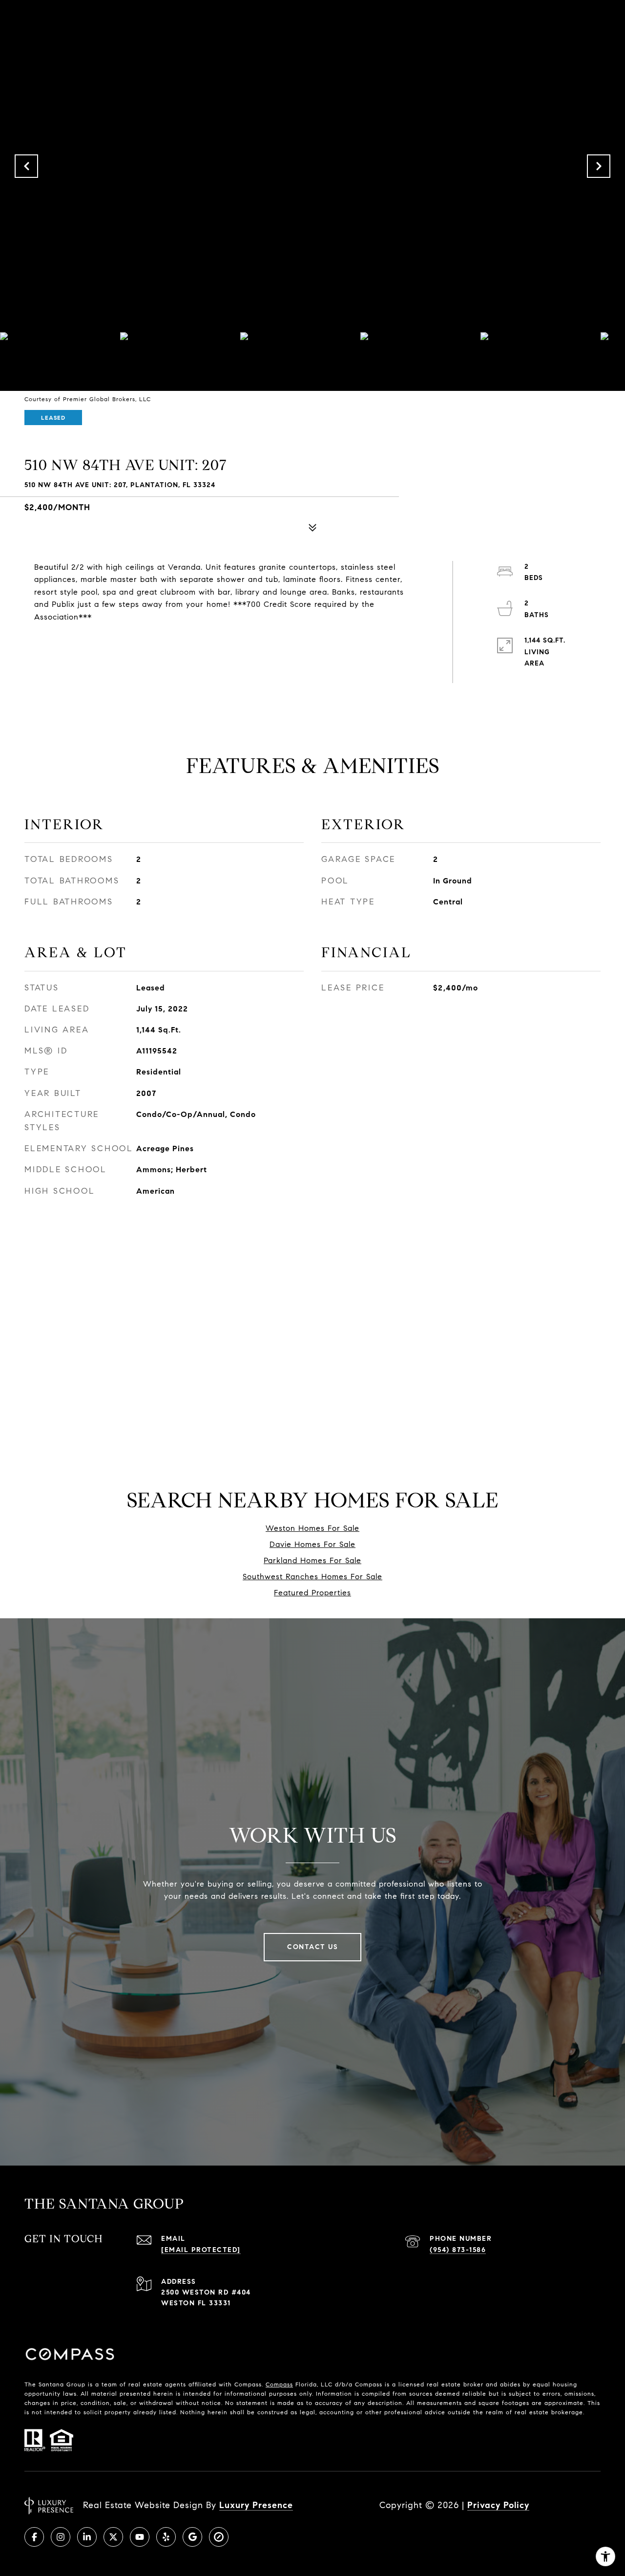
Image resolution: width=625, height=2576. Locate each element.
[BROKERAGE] (219, 2537)
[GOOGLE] (192, 2537)
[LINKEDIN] (87, 2537)
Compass (279, 2384)
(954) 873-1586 (458, 2250)
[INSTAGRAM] (61, 2537)
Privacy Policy (498, 2505)
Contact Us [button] (312, 1947)
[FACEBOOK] (34, 2537)
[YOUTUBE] (140, 2537)
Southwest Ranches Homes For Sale (312, 1577)
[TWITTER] (113, 2537)
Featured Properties (312, 1593)
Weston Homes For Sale (312, 1528)
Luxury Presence (256, 2505)
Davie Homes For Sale (312, 1544)
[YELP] (166, 2537)
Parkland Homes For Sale (312, 1560)
